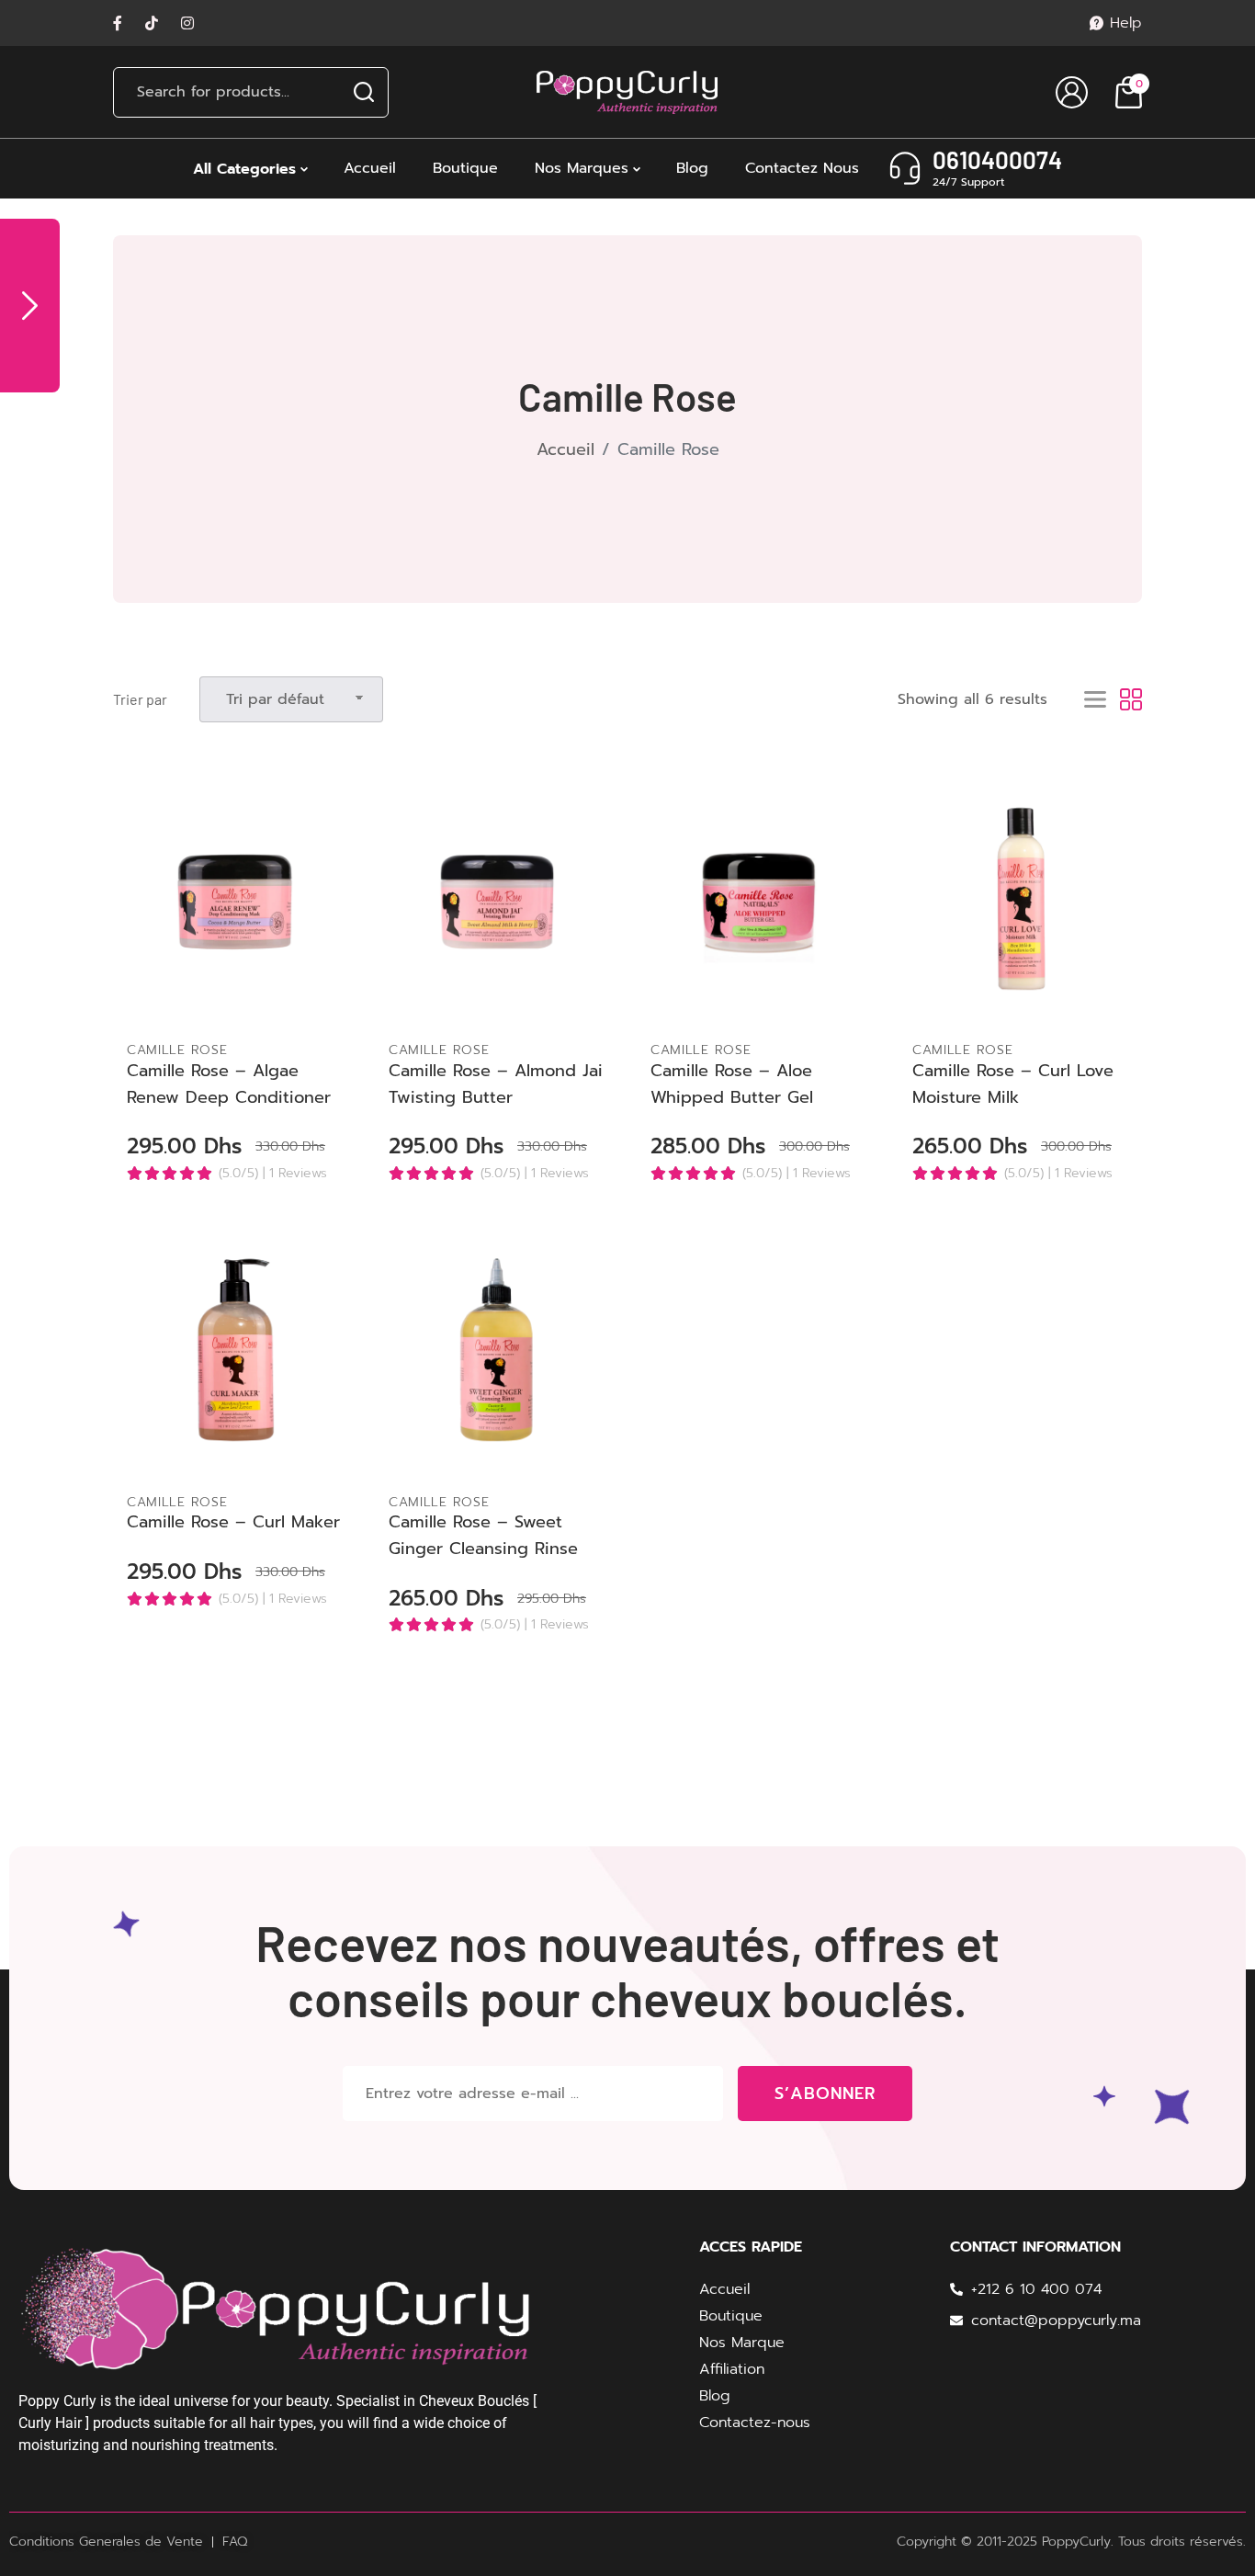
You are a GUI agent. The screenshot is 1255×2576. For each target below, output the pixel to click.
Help (1126, 23)
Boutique (465, 168)
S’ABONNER (825, 2094)
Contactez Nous (802, 168)
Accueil (370, 168)
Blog (692, 168)
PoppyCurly (1076, 2542)
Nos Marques (582, 168)
